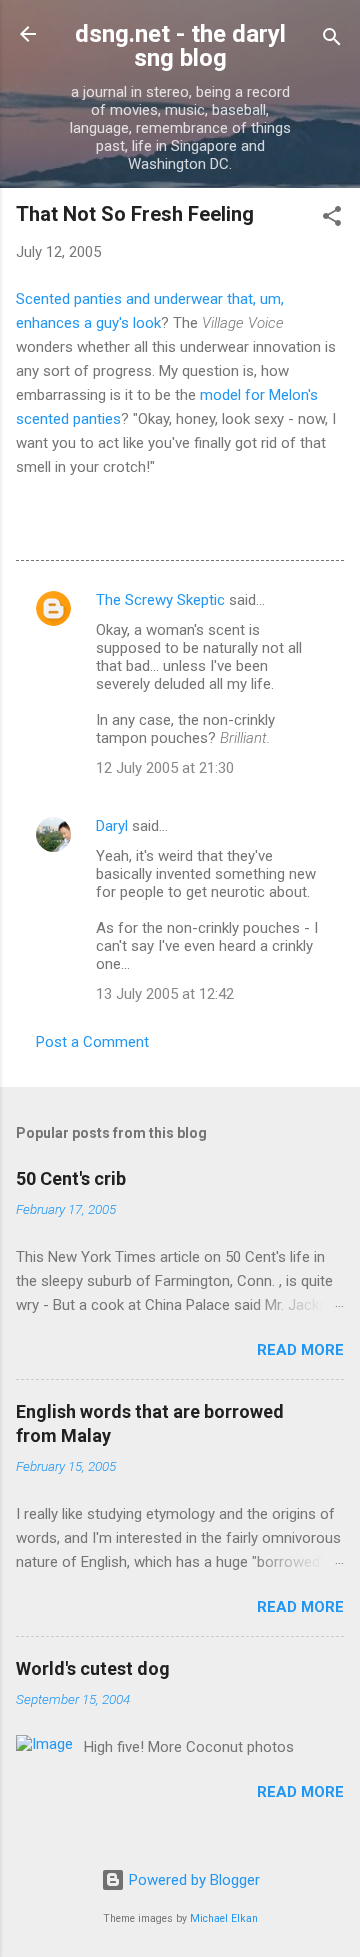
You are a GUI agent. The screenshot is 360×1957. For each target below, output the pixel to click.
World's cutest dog (93, 1668)
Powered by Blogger (192, 1880)
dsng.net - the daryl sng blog (180, 46)
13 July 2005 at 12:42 (165, 994)
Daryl (112, 826)
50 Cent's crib (71, 1178)
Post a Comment (92, 1042)
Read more (300, 1350)
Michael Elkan (224, 1918)
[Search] (332, 40)
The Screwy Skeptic (160, 600)
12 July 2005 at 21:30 (165, 768)
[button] (332, 219)
